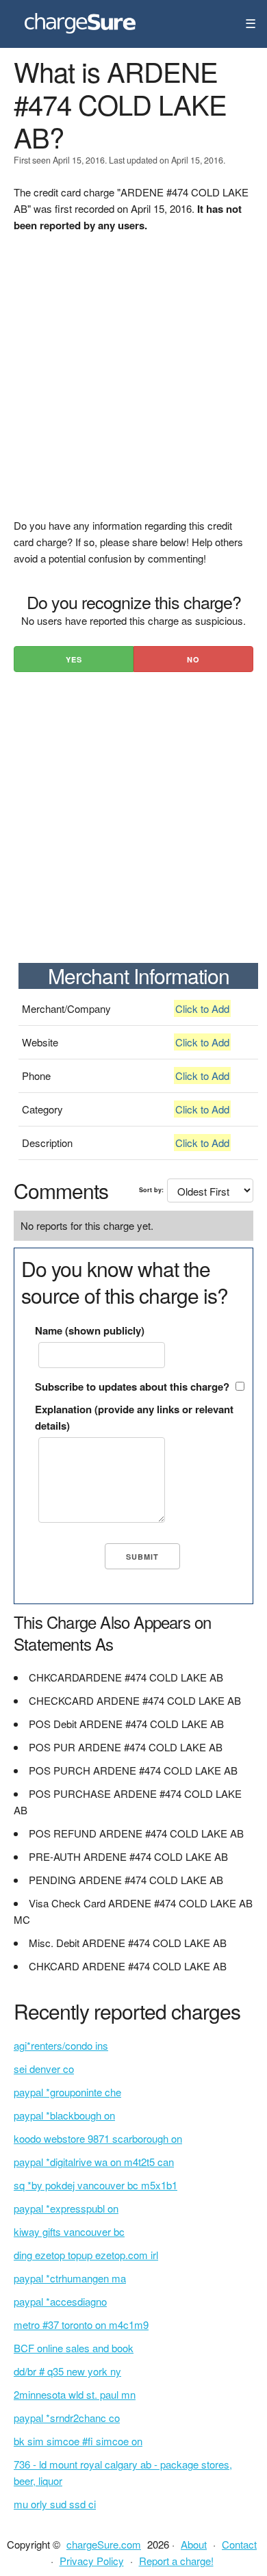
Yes (74, 659)
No (193, 659)
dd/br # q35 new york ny (67, 2371)
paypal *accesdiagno (60, 2301)
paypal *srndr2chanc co (67, 2418)
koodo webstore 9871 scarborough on (98, 2138)
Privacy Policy (92, 2561)
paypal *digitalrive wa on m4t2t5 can (94, 2162)
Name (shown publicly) (90, 1330)
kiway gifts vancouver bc (69, 2231)
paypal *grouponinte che (67, 2092)
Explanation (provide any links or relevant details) (134, 1417)
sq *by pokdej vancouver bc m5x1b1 (96, 2185)
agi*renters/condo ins (61, 2045)
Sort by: (151, 1190)
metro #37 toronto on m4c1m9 (81, 2324)
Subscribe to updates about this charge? (132, 1387)
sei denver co (44, 2069)
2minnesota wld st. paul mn (75, 2394)
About (194, 2544)
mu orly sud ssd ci (55, 2504)
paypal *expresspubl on (66, 2208)
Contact (239, 2544)
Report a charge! (176, 2561)
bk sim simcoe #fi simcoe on (78, 2441)
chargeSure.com (104, 2544)
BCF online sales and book (74, 2348)
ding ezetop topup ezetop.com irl (86, 2255)
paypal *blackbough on (64, 2115)
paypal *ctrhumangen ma (70, 2278)
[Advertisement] (133, 384)
